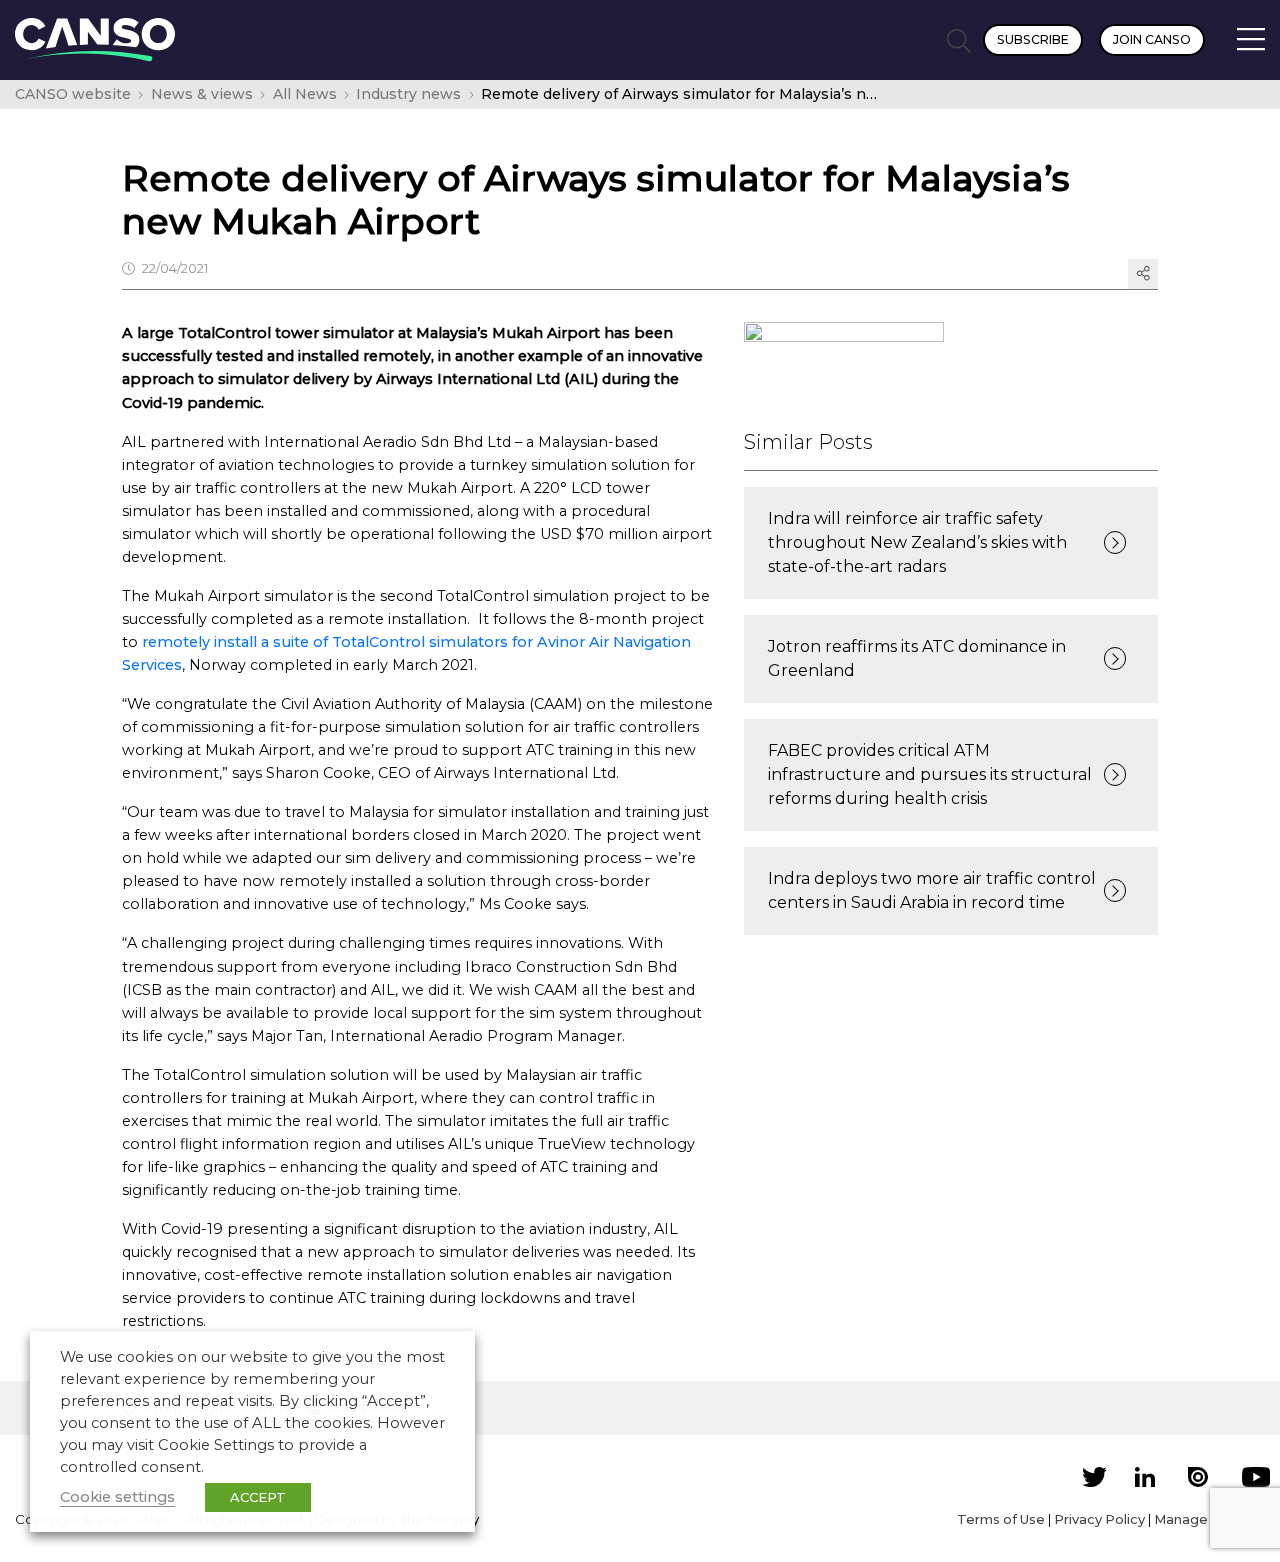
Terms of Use (1001, 1519)
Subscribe (1033, 39)
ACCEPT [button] (258, 1497)
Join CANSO (1152, 39)
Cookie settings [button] (117, 1497)
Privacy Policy (1099, 1519)
